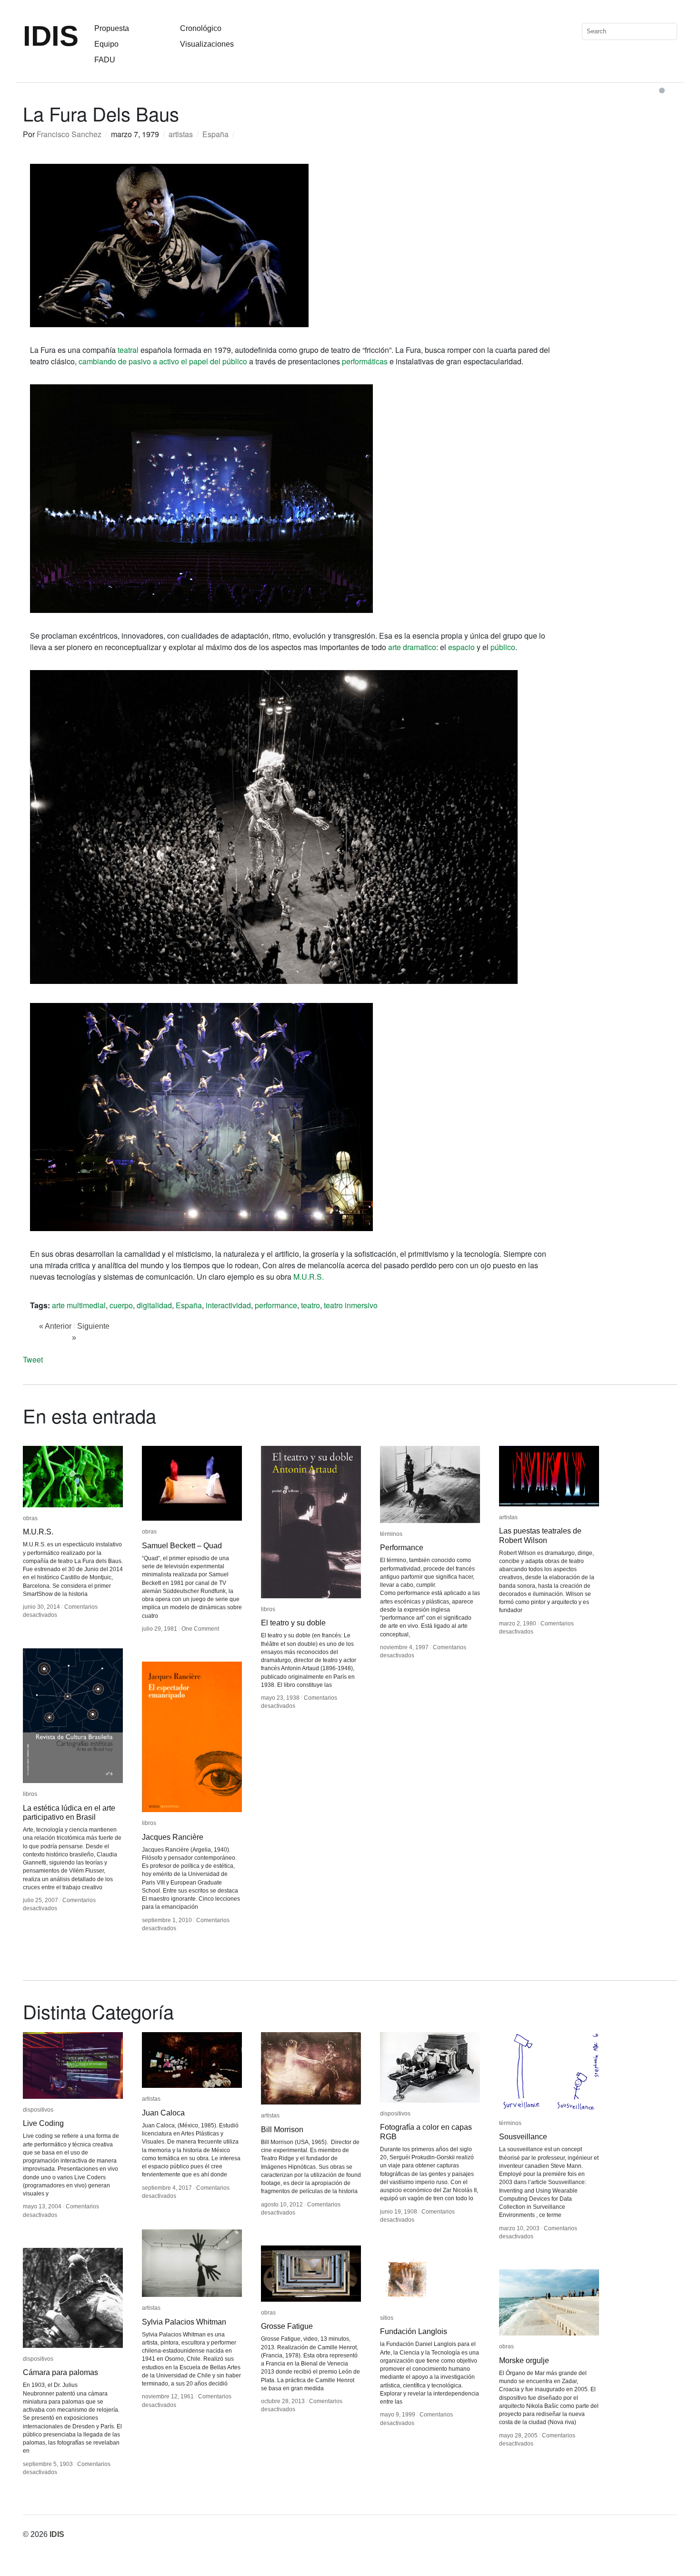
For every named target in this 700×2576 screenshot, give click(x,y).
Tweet (33, 1359)
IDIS (51, 36)
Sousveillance (523, 2137)
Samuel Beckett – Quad (182, 1546)
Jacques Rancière (173, 1837)
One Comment (200, 1629)
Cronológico (201, 28)
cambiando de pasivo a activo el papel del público (163, 361)
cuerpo (121, 1305)
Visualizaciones (207, 44)
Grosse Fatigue (287, 2326)
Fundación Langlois (414, 2331)
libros (268, 1609)
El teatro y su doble (293, 1623)
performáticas (365, 361)
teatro (310, 1305)
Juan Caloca (163, 2113)
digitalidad (154, 1305)
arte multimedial (79, 1305)
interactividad (228, 1305)
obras (30, 1518)
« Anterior (55, 1326)
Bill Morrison (282, 2130)
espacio (461, 647)
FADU (105, 60)
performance (276, 1305)
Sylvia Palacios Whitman (184, 2322)
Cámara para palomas (60, 2372)
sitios (387, 2318)
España (215, 134)
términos (391, 1534)
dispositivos (38, 2110)
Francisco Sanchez (69, 134)
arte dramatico (412, 647)
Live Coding (43, 2123)
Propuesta (112, 28)
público (503, 647)
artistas (181, 134)
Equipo (106, 44)
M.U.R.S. (309, 1277)
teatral (128, 350)
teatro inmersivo (351, 1305)
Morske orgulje (524, 2360)
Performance (402, 1548)
